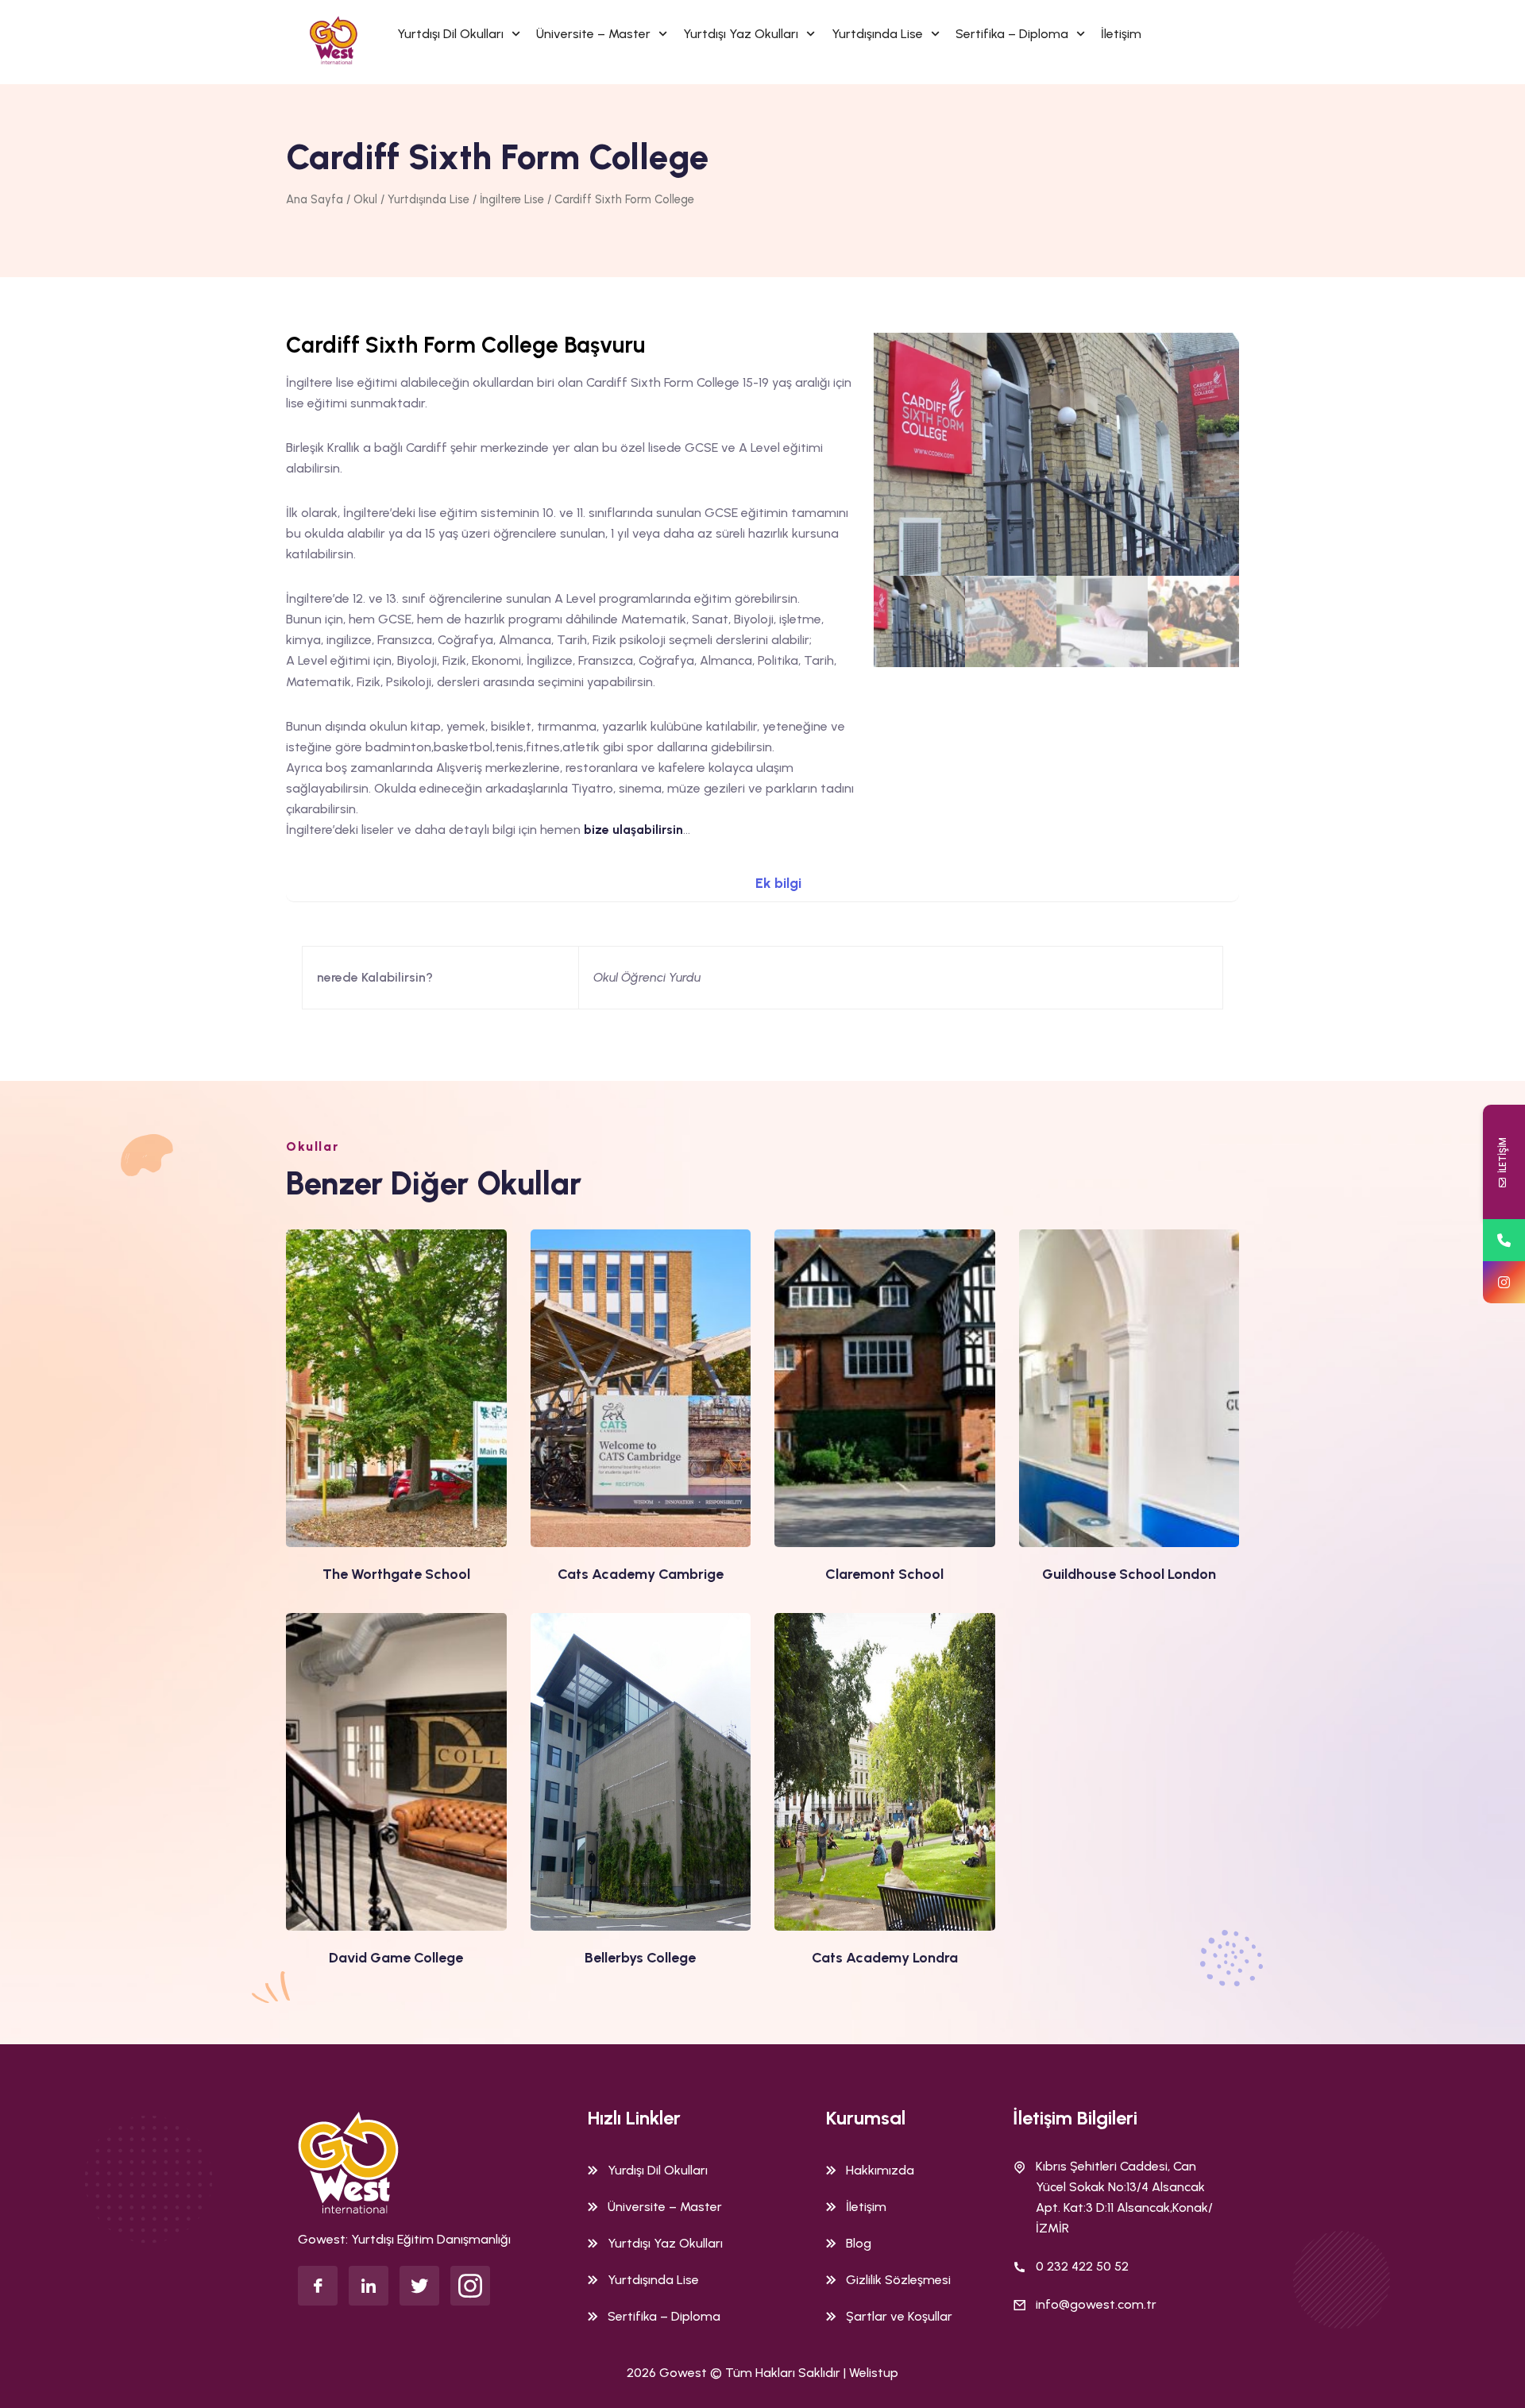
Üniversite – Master (593, 34)
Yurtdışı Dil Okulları (450, 34)
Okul (365, 199)
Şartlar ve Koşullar (899, 2316)
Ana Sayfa (315, 199)
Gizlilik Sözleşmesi (898, 2280)
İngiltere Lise (512, 199)
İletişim (1121, 34)
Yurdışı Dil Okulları (658, 2170)
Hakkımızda (880, 2170)
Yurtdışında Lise (877, 34)
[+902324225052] (1504, 1240)
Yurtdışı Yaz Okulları (741, 34)
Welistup (874, 2373)
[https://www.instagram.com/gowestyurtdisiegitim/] (1504, 1282)
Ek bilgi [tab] (778, 883)
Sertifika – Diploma (1012, 34)
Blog (859, 2243)
